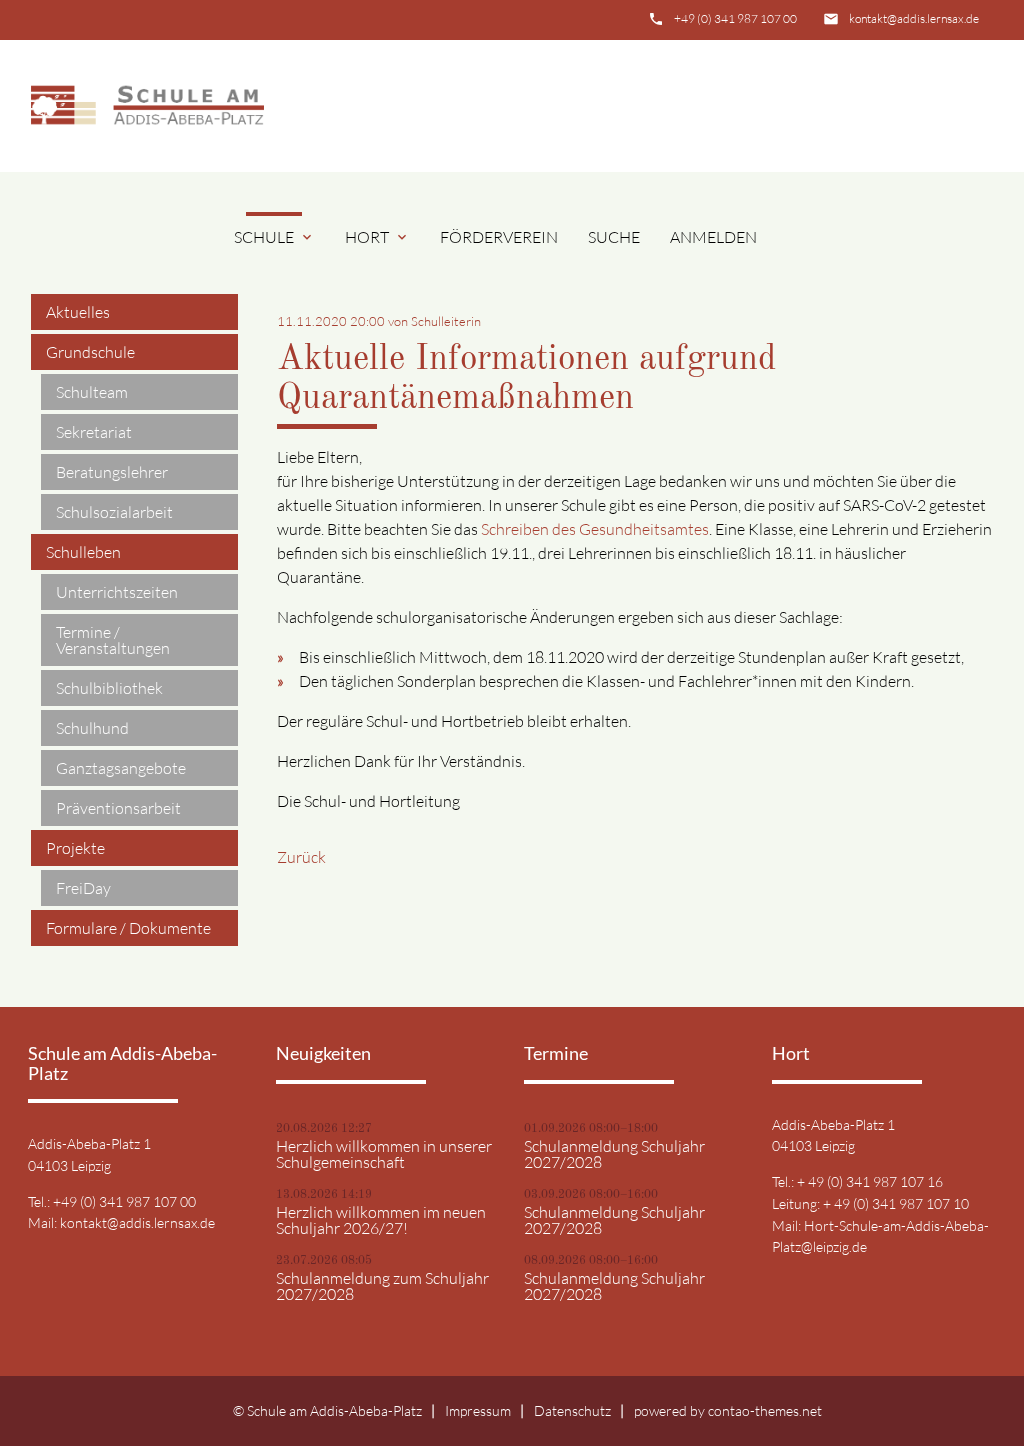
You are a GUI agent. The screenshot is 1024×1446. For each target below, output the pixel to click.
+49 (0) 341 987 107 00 (735, 18)
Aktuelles (78, 312)
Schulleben (83, 552)
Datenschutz (572, 1410)
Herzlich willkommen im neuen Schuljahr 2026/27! (381, 1220)
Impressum (478, 1410)
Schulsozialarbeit (114, 512)
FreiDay (83, 888)
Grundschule (90, 352)
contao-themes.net (765, 1410)
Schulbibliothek (109, 688)
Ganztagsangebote (121, 768)
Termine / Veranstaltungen (113, 640)
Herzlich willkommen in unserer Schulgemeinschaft (384, 1154)
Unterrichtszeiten (117, 592)
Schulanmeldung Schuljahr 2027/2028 (614, 1154)
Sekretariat (94, 432)
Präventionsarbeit (118, 808)
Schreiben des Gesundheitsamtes (595, 529)
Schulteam (92, 392)
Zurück (301, 857)
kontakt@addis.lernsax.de (914, 18)
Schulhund (92, 728)
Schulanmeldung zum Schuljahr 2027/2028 (382, 1286)
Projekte (75, 848)
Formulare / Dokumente (128, 928)
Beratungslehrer (112, 472)
